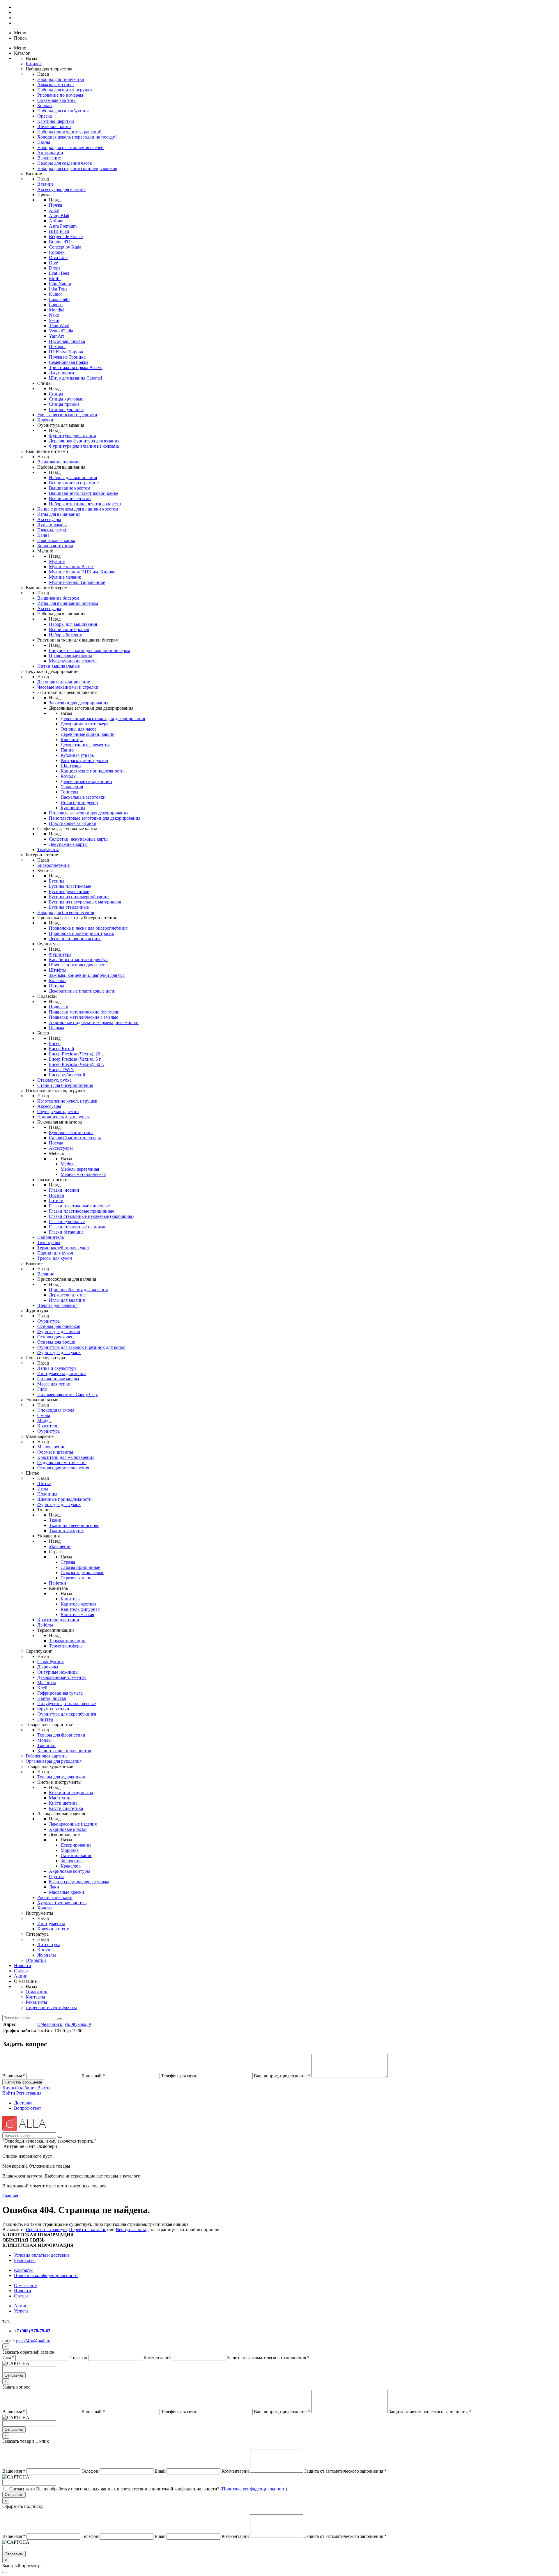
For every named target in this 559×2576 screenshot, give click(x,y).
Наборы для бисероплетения (66, 912)
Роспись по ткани (55, 1897)
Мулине (57, 561)
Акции (21, 1976)
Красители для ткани (58, 1620)
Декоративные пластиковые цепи (82, 991)
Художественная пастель (62, 1903)
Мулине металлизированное (77, 582)
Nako (54, 315)
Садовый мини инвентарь (75, 1138)
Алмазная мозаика (55, 85)
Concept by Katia (65, 247)
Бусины (57, 881)
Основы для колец (55, 1337)
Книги (44, 1950)
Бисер (55, 1043)
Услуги (21, 2311)
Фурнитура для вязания (72, 436)
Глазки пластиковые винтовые (79, 1206)
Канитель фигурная (80, 1609)
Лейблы (45, 1625)
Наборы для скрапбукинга (63, 111)
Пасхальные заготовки (83, 797)
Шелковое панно (54, 126)
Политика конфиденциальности (46, 2275)
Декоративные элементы (85, 745)
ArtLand (57, 221)
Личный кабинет (20, 2088)
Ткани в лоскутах (66, 1531)
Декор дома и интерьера (84, 724)
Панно (67, 750)
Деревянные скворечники (86, 781)
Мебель (68, 1164)
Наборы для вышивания (73, 478)
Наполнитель (51, 1237)
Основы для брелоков (59, 1326)
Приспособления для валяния (78, 1290)
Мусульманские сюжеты (73, 661)
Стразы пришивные (80, 1567)
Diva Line (58, 257)
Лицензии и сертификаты (51, 2007)
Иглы (43, 1489)
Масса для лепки (54, 1384)
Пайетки (58, 1583)
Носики (57, 1195)
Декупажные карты (68, 844)
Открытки (36, 1960)
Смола (44, 1415)
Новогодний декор (79, 802)
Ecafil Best (59, 273)
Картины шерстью (56, 121)
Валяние (46, 1274)
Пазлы (44, 142)
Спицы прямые (64, 404)
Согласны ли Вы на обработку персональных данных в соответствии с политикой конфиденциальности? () (148, 2489)
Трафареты (48, 849)
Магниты (47, 1683)
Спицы (56, 394)
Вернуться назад (132, 2229)
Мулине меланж (65, 577)
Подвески (59, 1007)
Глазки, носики (64, 1190)
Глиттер (45, 1719)
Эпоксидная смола (56, 1410)
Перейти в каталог (87, 2229)
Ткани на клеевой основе (74, 1525)
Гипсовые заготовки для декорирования (89, 813)
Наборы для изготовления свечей (70, 147)
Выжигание (49, 158)
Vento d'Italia (61, 331)
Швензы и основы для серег (77, 965)
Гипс (42, 1389)
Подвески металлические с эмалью (84, 1017)
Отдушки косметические (62, 1462)
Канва (43, 535)
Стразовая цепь (76, 1578)
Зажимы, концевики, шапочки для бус (87, 975)
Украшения (72, 787)
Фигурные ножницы (58, 1672)
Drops (55, 268)
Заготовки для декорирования (79, 703)
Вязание (45, 184)
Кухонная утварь (77, 755)
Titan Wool (59, 326)
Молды (44, 1421)
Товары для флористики (61, 1735)
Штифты (58, 970)
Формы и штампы (55, 1452)
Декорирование (76, 1845)
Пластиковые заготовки (73, 823)
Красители (48, 1426)
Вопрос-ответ (28, 2108)
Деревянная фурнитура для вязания (84, 441)
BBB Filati (59, 231)
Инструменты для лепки (62, 1373)
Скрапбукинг (51, 1662)
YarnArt (56, 336)
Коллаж (45, 106)
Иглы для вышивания (59, 514)
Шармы (56, 1028)
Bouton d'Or (60, 242)
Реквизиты (36, 2002)
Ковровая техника (55, 546)
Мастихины (61, 1798)
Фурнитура (60, 954)
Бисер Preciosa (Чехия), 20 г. (76, 1054)
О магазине (37, 1992)
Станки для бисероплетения (65, 1085)
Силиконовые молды (58, 1379)
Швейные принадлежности (64, 1499)
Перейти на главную (46, 2229)
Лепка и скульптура (57, 1368)
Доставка (23, 2103)
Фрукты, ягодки (53, 1709)
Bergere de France (66, 236)
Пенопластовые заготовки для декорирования (95, 818)
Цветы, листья (52, 1698)
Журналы (47, 1955)
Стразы (68, 1562)
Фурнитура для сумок (59, 1352)
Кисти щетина (63, 1803)
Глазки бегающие (66, 1232)
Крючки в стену (53, 1929)
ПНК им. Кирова (66, 352)
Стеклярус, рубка (54, 1080)
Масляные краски (67, 1892)
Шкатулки (71, 766)
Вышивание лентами (70, 498)
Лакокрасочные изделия (73, 1824)
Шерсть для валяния (57, 1305)
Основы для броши (56, 1342)
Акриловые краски (68, 1829)
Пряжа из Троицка (67, 357)
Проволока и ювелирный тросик (82, 933)
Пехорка (57, 347)
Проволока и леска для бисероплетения (88, 928)
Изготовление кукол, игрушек (67, 1101)
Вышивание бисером (58, 598)
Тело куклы (49, 1242)
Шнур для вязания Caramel (75, 378)
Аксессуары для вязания (61, 189)
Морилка (70, 1850)
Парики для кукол (55, 1253)
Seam (54, 320)
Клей (42, 1688)
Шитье (44, 1483)
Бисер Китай (62, 1049)
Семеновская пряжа (69, 362)
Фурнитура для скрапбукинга (67, 1714)
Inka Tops (58, 289)
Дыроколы (48, 1667)
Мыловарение (51, 1447)
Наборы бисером (66, 635)
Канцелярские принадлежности (92, 771)
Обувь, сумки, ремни (58, 1111)
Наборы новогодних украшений (69, 132)
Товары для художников (61, 1777)
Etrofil (55, 278)
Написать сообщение (23, 2082)
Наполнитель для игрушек (64, 1117)
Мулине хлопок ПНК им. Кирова (82, 572)
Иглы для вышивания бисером (68, 603)
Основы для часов (79, 729)
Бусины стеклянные (69, 907)
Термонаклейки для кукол (63, 1248)
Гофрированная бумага (60, 1693)
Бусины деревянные (69, 891)
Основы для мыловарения (63, 1468)
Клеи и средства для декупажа (79, 1882)
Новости (23, 1965)
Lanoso (56, 305)
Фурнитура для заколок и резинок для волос (81, 1347)
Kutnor (55, 294)
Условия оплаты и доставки (41, 2255)
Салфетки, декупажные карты (79, 839)
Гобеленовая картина (47, 1756)
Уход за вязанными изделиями (67, 415)
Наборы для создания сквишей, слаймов (77, 168)
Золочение (71, 1861)
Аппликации (50, 153)
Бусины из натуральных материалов (85, 902)
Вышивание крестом (70, 488)
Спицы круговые (66, 399)
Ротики (56, 1201)
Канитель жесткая (78, 1604)
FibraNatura (60, 284)
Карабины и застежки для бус (78, 960)
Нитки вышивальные (59, 666)
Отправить (14, 2375)
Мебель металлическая (83, 1174)
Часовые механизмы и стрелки (68, 687)
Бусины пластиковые (70, 886)
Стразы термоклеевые (82, 1573)
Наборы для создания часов (65, 163)
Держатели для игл (68, 1295)
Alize (54, 210)
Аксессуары (49, 519)
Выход (44, 2088)
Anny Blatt (59, 216)
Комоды (69, 776)
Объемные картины (57, 100)
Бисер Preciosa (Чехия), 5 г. (75, 1059)
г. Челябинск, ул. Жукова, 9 (64, 2024)
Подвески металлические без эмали (84, 1012)
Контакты (35, 1997)
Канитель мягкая (77, 1614)
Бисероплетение (53, 865)
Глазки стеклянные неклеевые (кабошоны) (91, 1216)
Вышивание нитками (59, 462)
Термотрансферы (66, 1646)
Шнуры (56, 986)
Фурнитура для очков (59, 1332)
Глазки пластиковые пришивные (82, 1211)
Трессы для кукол (55, 1258)
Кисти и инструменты (71, 1793)
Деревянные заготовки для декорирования (103, 719)
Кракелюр (71, 1866)
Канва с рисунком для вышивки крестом (78, 509)
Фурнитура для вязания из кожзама (84, 446)
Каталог (34, 64)
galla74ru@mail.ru (33, 2341)
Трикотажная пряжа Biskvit (76, 367)
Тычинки (46, 1745)
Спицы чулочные (66, 409)
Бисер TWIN (61, 1070)
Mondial (57, 310)
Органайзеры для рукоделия (54, 1761)
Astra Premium (63, 226)
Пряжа (55, 205)
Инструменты (51, 1924)
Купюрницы (73, 808)
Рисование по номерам (60, 95)
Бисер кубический (67, 1075)
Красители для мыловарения (66, 1457)
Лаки (54, 1887)
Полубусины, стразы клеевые (67, 1704)
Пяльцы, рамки (52, 530)
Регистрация (29, 2093)
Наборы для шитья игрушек (65, 90)
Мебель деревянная (80, 1169)
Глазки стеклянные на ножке (78, 1227)
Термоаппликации (67, 1641)
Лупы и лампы (52, 525)
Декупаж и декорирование (64, 682)
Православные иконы (70, 656)
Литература (49, 1945)
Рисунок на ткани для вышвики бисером (90, 650)
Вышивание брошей (69, 629)
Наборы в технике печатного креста (85, 504)
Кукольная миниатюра (71, 1132)
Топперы (69, 792)
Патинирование (76, 1855)
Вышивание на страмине (74, 483)
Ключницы (72, 739)
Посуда (56, 1143)
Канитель (70, 1599)
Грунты (56, 1876)
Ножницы (47, 1494)
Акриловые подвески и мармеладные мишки (94, 1022)
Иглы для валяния (67, 1300)
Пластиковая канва (56, 540)
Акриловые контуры (69, 1871)
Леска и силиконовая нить (75, 939)
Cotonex (57, 252)
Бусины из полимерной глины (79, 897)
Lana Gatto (59, 299)
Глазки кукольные (67, 1221)
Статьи (21, 1971)
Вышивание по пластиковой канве (84, 493)
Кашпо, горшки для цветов (64, 1751)
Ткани (55, 1520)
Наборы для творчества (61, 79)
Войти (9, 2093)
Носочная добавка (67, 341)
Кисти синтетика (66, 1808)
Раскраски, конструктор (84, 760)
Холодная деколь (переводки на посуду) (77, 137)
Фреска (45, 116)
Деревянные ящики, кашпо (87, 734)
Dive (53, 263)
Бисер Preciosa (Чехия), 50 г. (76, 1064)
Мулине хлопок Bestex (71, 567)
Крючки (45, 420)
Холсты (45, 1908)
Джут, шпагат (62, 373)
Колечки (57, 980)
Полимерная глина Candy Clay (68, 1394)
